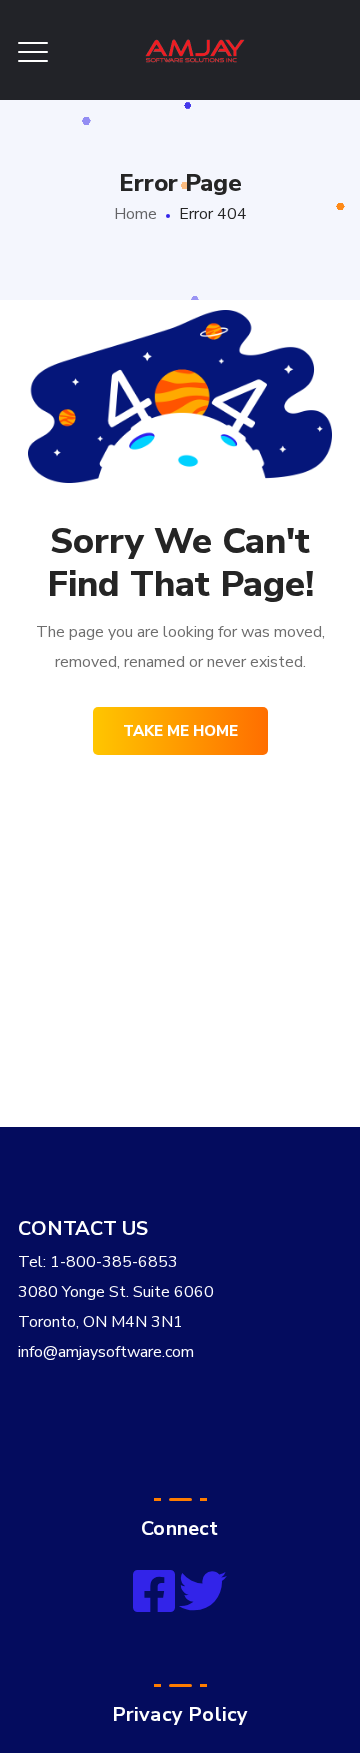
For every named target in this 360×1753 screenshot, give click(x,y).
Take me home (180, 731)
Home (135, 214)
